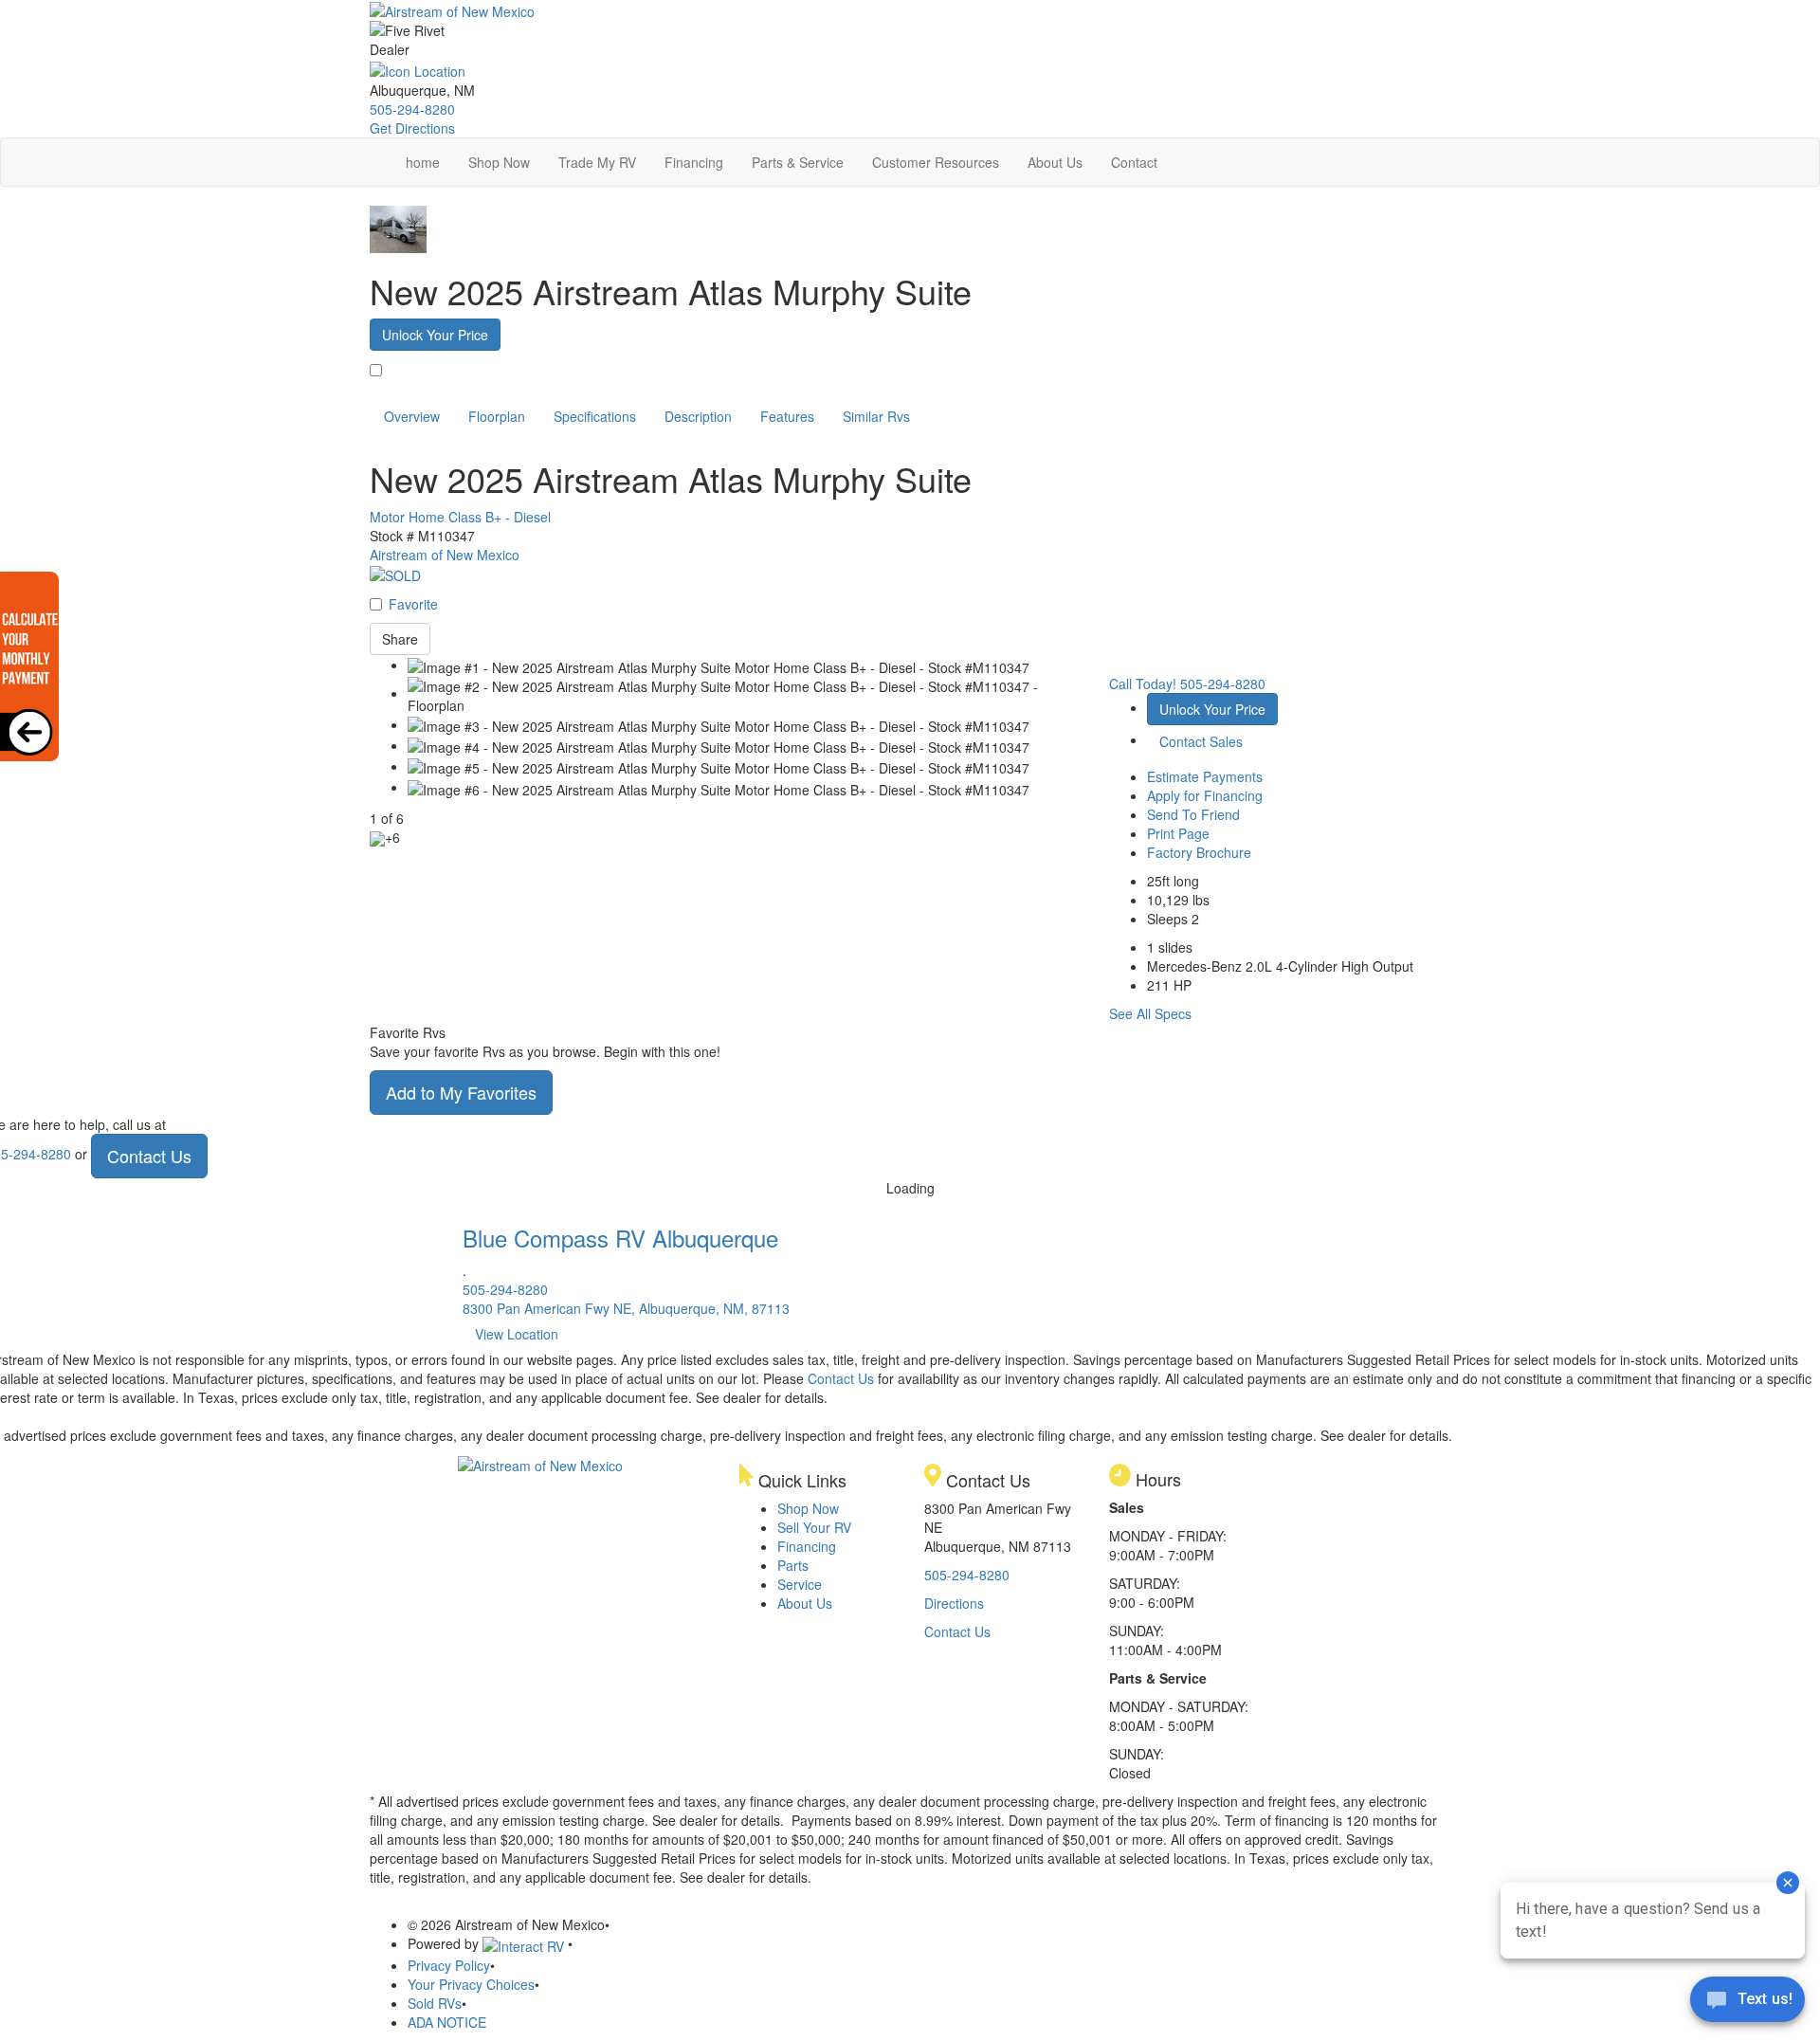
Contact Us (149, 1156)
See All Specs (1150, 1013)
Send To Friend (1193, 814)
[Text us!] (1747, 2003)
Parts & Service (798, 162)
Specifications (595, 416)
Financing (694, 162)
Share (400, 639)
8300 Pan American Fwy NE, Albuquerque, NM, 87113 (626, 1308)
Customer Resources (936, 162)
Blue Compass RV (620, 1238)
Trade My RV (597, 162)
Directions (954, 1603)
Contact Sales (1201, 741)
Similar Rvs (876, 416)
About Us (1055, 162)
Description (698, 416)
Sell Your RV (814, 1527)
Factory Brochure (1199, 852)
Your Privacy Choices (471, 1984)
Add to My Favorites (461, 1092)
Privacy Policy (449, 1965)
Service (800, 1584)
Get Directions (412, 128)
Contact (1134, 162)
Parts (793, 1565)
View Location (517, 1334)
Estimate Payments (1205, 776)
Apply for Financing (1205, 795)
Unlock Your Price (435, 335)
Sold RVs (435, 2003)
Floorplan (497, 416)
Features (787, 416)
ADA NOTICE (447, 2022)
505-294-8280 (412, 109)
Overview (412, 416)
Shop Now (499, 162)
